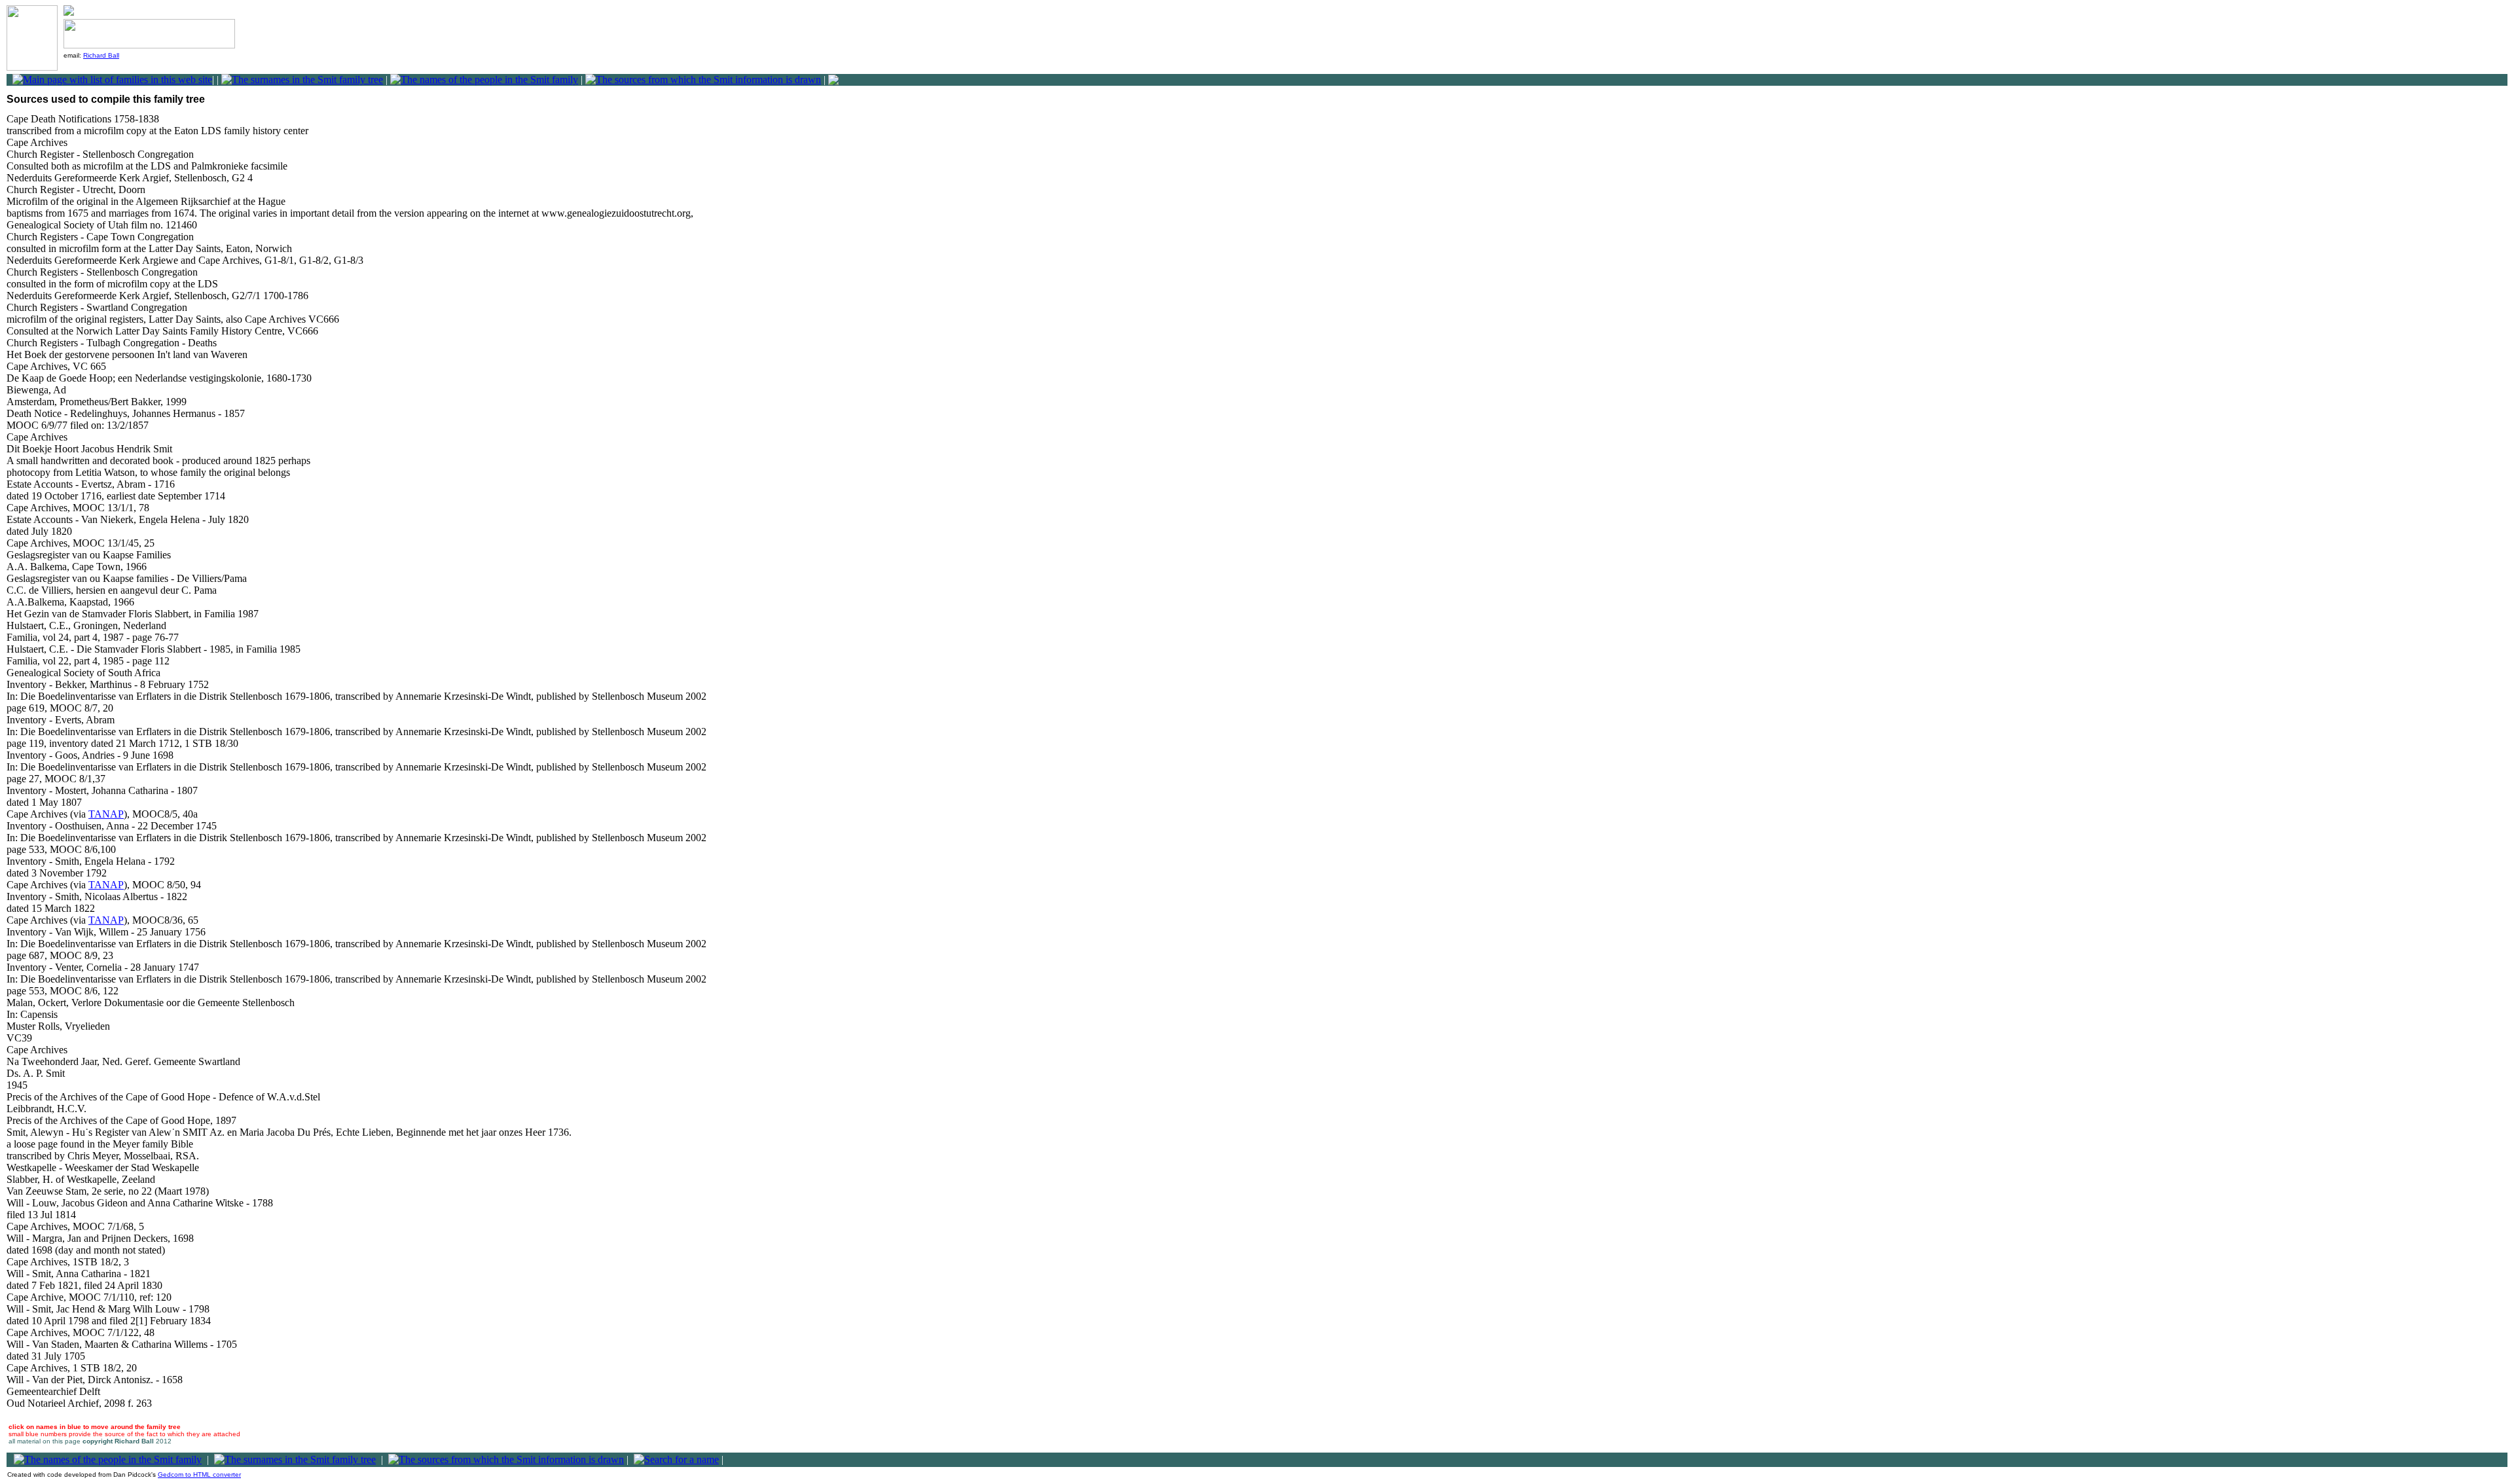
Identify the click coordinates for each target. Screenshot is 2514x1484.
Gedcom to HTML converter (199, 1475)
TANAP (106, 814)
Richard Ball (101, 55)
